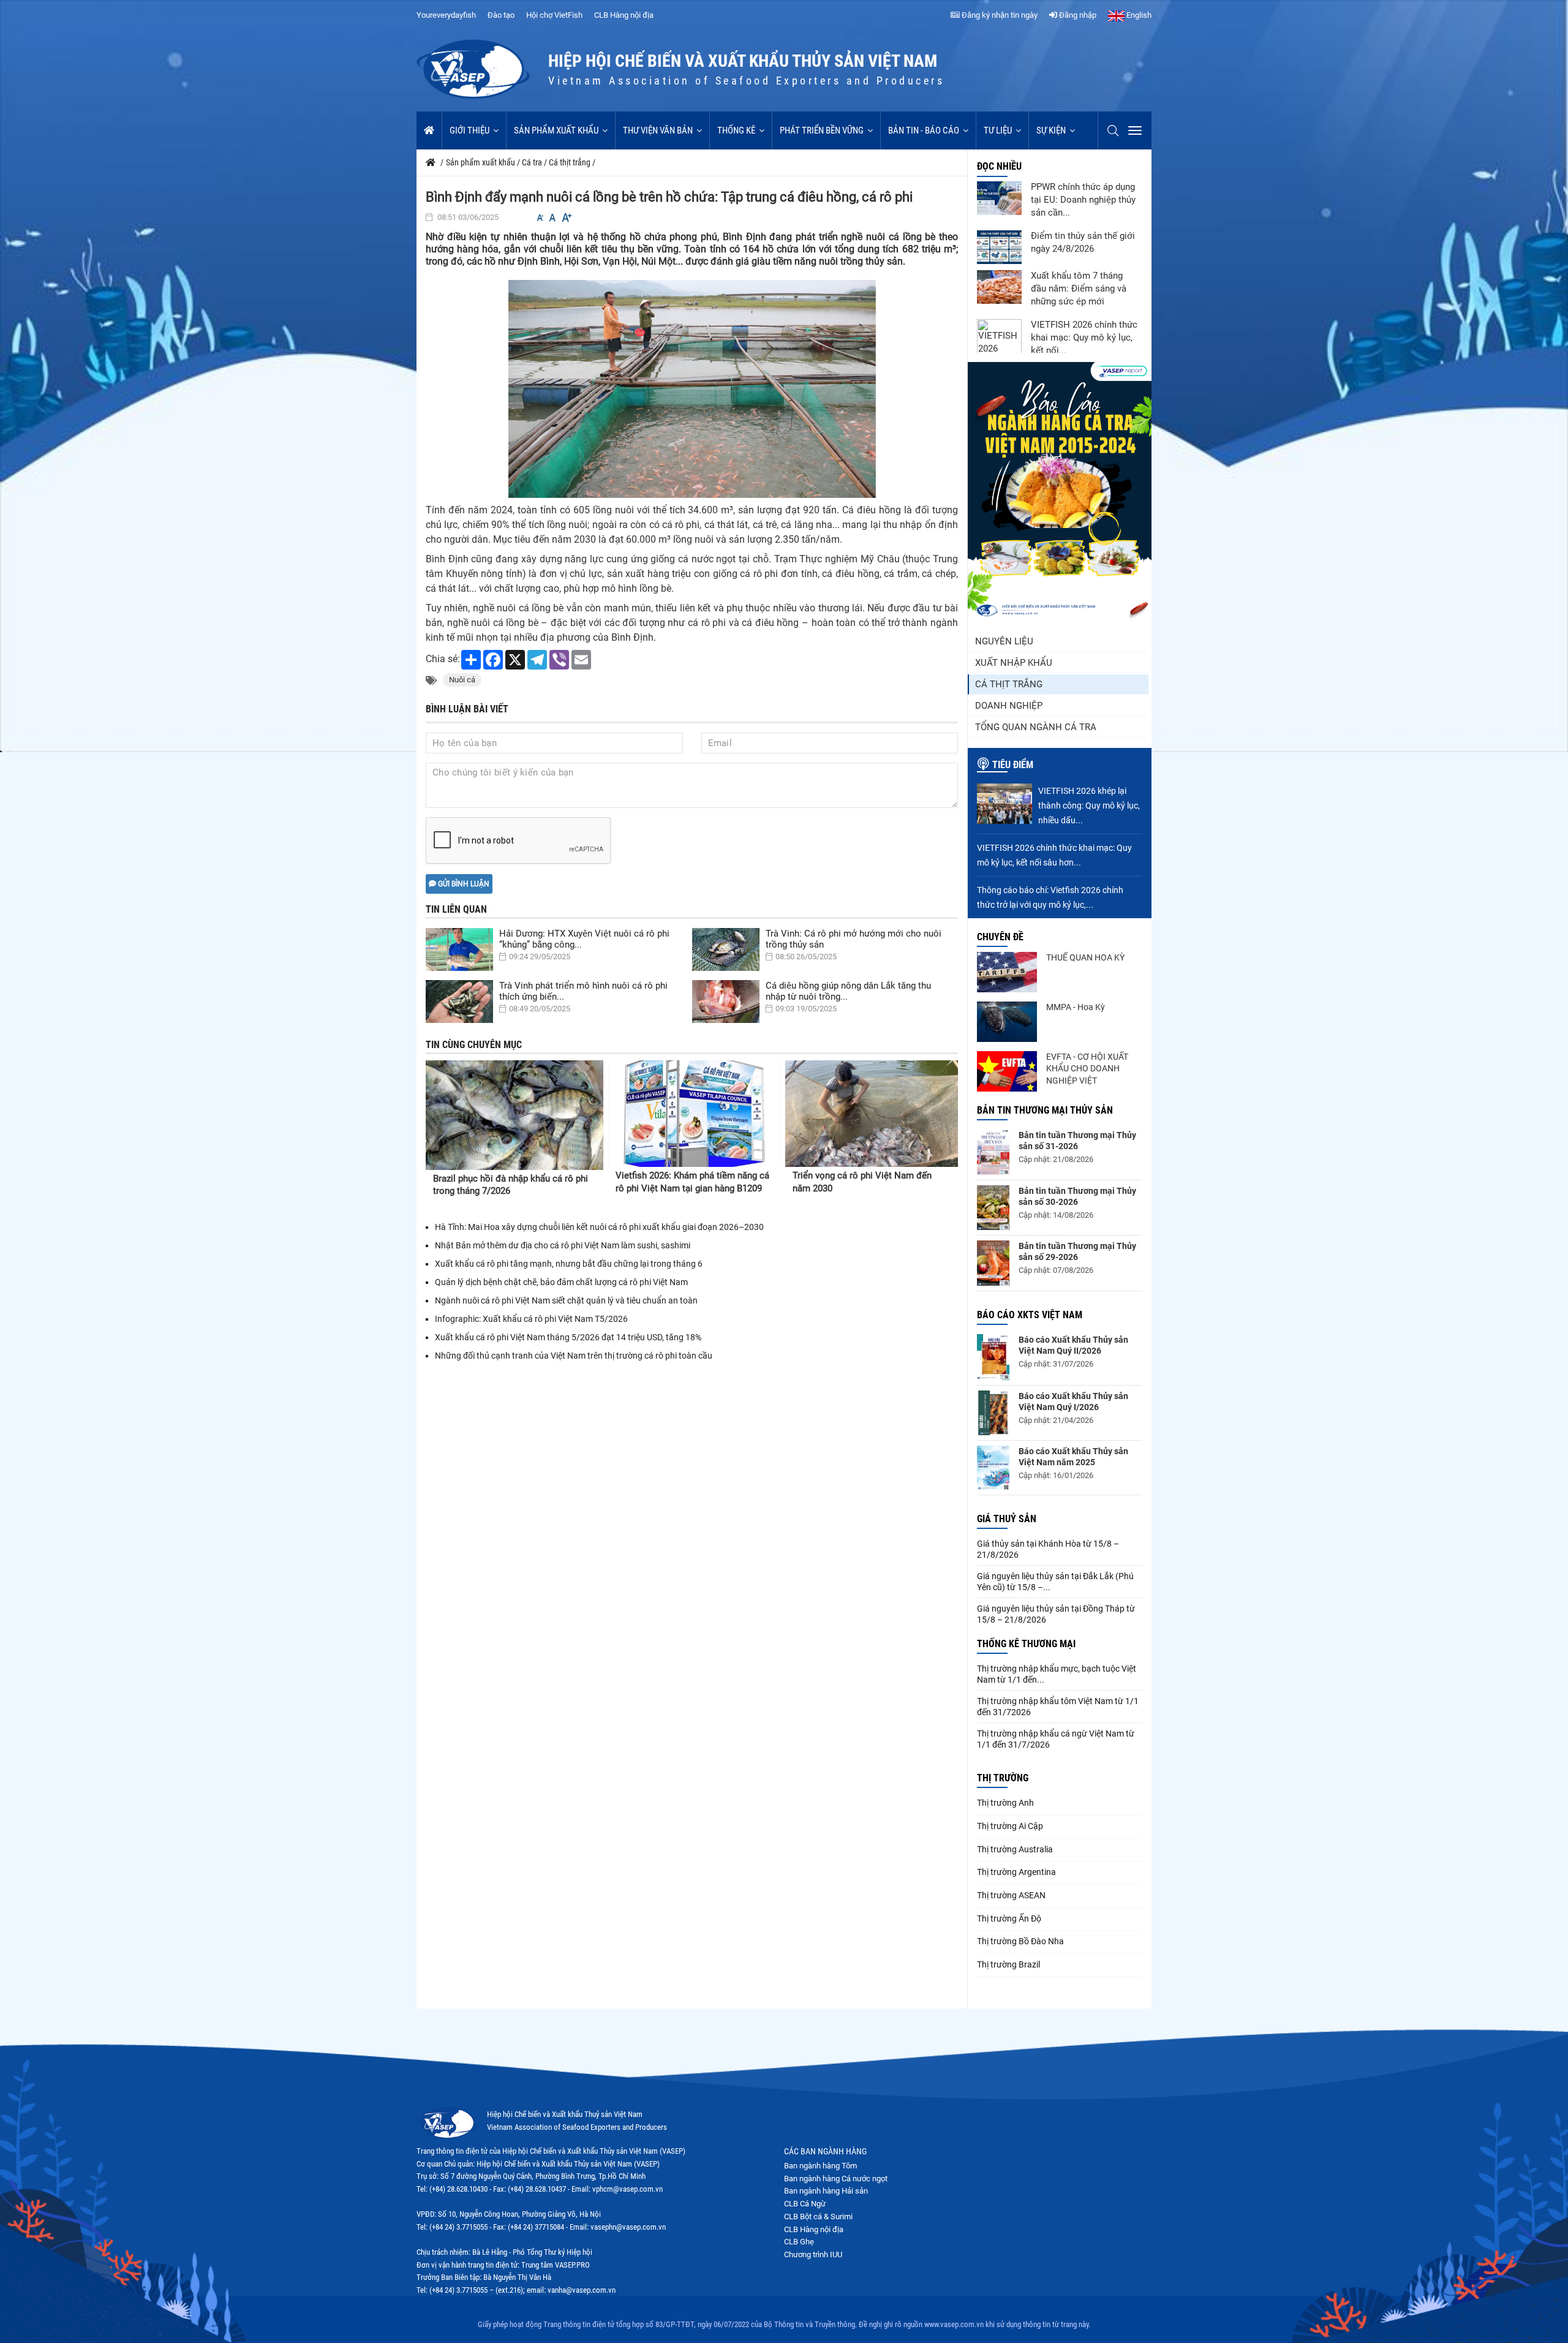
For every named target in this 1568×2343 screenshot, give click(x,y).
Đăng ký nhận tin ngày (999, 15)
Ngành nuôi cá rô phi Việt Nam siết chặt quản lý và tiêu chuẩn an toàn (566, 1300)
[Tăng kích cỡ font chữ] (566, 218)
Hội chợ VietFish (554, 15)
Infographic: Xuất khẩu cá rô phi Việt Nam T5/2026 (531, 1319)
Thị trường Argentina (1016, 1872)
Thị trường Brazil (1008, 1964)
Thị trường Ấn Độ (1009, 1919)
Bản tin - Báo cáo (924, 130)
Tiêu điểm (1013, 765)
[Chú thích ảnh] (692, 389)
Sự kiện (1051, 130)
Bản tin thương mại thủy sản (1045, 1110)
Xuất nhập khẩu (1014, 663)
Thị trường (1003, 1778)
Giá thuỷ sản (1007, 1519)
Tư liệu (998, 130)
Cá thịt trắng (1009, 684)
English (1138, 15)
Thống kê (736, 130)
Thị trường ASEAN (1011, 1895)
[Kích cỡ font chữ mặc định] (552, 218)
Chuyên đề (1000, 937)
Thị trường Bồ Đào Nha (1020, 1941)
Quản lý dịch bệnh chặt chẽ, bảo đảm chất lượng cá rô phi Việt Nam (561, 1282)
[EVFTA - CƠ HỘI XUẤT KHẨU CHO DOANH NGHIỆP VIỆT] (1007, 1071)
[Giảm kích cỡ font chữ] (540, 218)
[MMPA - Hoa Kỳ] (1007, 1022)
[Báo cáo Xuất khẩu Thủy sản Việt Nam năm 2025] (993, 1468)
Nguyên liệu (1004, 641)
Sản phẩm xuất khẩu (556, 130)
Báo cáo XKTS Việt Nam (1030, 1315)
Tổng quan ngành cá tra (1036, 727)
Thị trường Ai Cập (1010, 1826)
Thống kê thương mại (1026, 1644)
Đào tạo (501, 15)
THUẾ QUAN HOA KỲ (1085, 957)
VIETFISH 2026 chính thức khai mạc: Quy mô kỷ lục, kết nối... (1084, 338)
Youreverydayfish (446, 15)
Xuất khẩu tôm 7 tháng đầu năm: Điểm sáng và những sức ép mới (1079, 289)
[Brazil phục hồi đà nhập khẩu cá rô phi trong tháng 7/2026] (514, 1115)
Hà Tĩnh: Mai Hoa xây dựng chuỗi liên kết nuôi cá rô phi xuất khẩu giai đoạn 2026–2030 (599, 1227)
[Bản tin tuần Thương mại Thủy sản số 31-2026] (993, 1152)
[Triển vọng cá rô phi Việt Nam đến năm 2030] (872, 1114)
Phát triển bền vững (822, 130)
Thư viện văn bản (658, 130)
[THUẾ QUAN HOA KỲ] (1007, 972)
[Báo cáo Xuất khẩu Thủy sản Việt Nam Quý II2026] (993, 1357)
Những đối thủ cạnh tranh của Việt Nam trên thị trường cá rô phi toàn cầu (574, 1356)
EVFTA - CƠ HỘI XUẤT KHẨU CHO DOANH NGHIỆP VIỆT (1087, 1069)
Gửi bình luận (463, 884)
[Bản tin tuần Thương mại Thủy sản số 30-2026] (993, 1208)
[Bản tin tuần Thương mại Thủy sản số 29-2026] (993, 1263)
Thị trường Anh (1005, 1803)
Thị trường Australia (1015, 1849)
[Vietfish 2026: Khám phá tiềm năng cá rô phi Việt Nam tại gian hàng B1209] (695, 1114)
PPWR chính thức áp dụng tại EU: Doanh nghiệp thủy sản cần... (1083, 200)
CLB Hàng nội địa (624, 15)
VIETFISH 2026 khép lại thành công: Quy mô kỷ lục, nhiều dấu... (1089, 806)
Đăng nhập (1077, 15)
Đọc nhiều (999, 166)
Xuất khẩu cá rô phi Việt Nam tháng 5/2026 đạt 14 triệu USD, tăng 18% (568, 1337)
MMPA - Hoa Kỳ (1076, 1007)
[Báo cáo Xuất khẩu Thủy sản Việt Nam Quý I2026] (993, 1413)
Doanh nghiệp (1009, 706)
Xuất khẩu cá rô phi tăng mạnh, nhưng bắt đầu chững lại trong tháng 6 (569, 1264)
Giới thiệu (469, 130)
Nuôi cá (462, 680)
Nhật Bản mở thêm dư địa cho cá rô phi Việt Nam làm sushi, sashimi (563, 1245)
